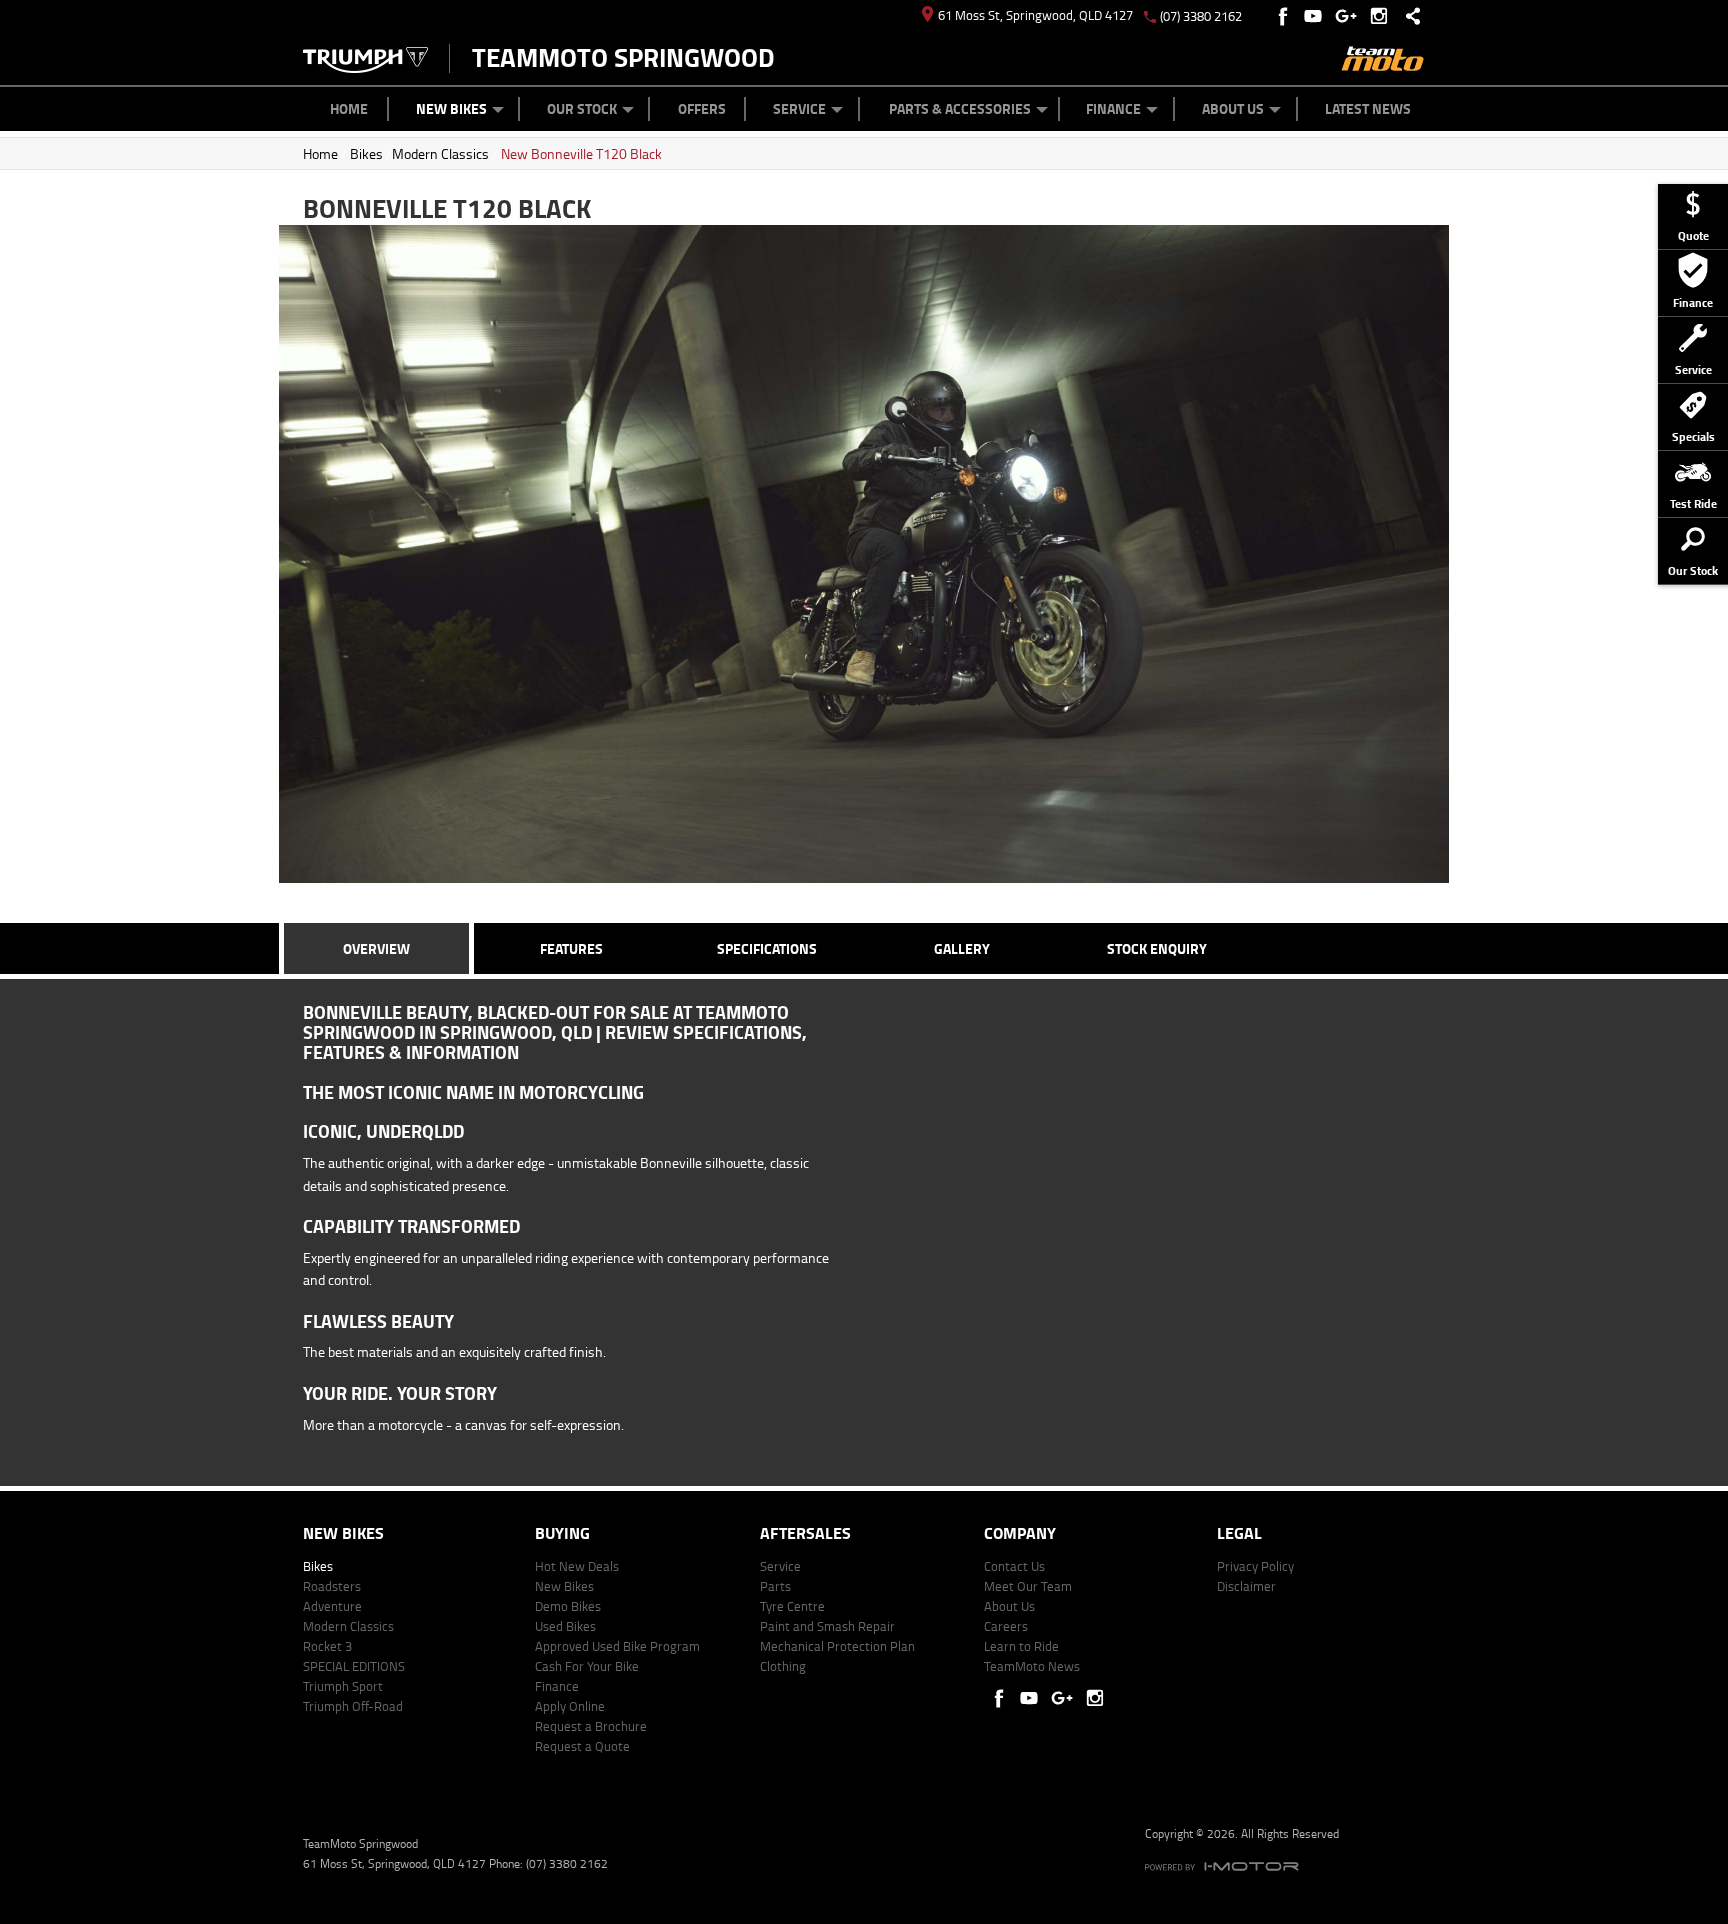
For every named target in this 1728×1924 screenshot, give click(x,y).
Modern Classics (440, 153)
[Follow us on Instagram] (1383, 16)
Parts (775, 1586)
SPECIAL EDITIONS (354, 1666)
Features (571, 948)
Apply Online (570, 1706)
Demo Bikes (568, 1606)
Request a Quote (582, 1746)
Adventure (332, 1606)
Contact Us (1014, 1566)
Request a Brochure (591, 1726)
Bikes (366, 153)
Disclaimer (1246, 1586)
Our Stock (582, 108)
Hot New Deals (577, 1566)
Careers (1006, 1626)
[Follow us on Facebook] (1284, 16)
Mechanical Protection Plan (837, 1646)
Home (349, 108)
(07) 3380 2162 (1201, 16)
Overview (376, 948)
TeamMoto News (1032, 1666)
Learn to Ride (1021, 1646)
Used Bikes (565, 1626)
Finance (1113, 108)
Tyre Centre (792, 1606)
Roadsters (332, 1586)
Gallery (962, 948)
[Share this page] (1408, 16)
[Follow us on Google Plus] (1350, 16)
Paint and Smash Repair (827, 1626)
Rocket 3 (327, 1646)
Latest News (1368, 108)
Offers (702, 108)
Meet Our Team (1028, 1586)
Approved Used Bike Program (617, 1646)
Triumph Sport (343, 1686)
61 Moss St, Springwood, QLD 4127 (1035, 15)
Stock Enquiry (1157, 948)
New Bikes (451, 108)
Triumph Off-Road (353, 1706)
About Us (1233, 108)
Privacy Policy (1255, 1566)
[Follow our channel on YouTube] (1317, 16)
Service (799, 108)
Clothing (783, 1666)
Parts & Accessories (960, 108)
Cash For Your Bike (587, 1666)
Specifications (767, 948)
